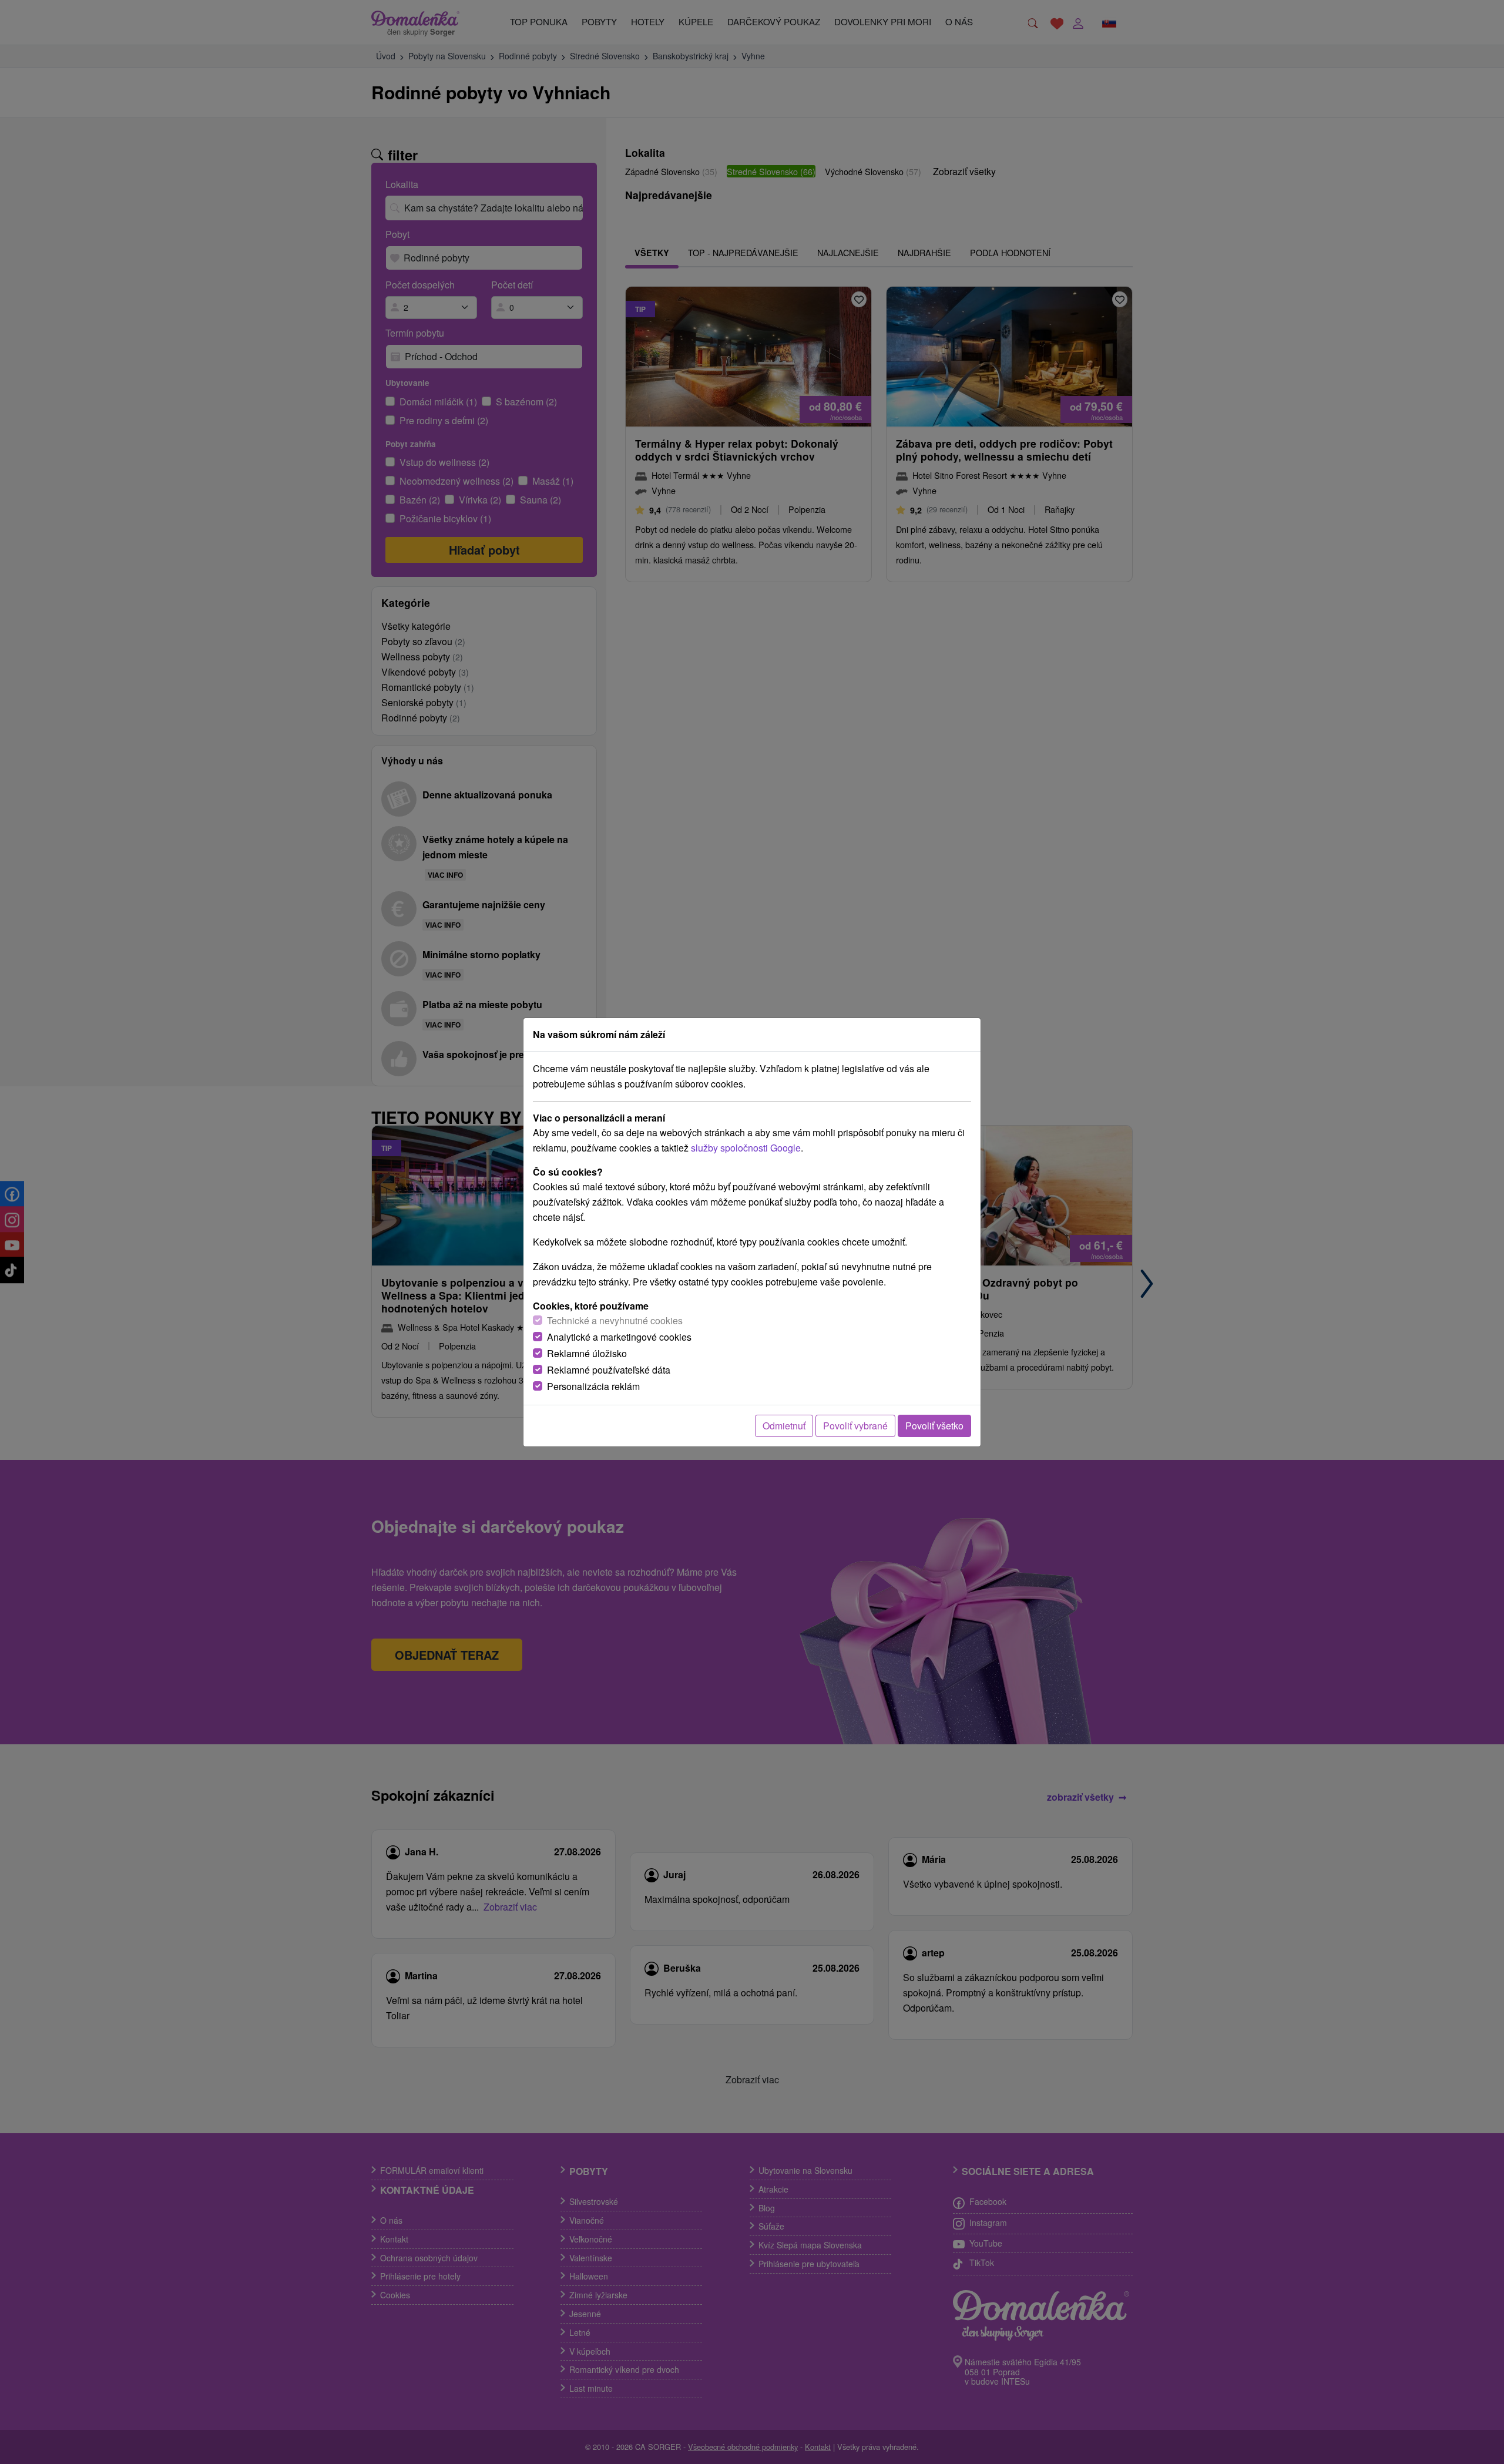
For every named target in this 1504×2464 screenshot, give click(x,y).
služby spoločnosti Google (746, 1148)
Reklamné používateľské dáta (609, 1370)
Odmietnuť (784, 1426)
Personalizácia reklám (593, 1386)
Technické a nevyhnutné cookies (615, 1320)
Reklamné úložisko (587, 1353)
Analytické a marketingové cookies (619, 1337)
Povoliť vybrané (855, 1426)
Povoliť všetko (934, 1426)
